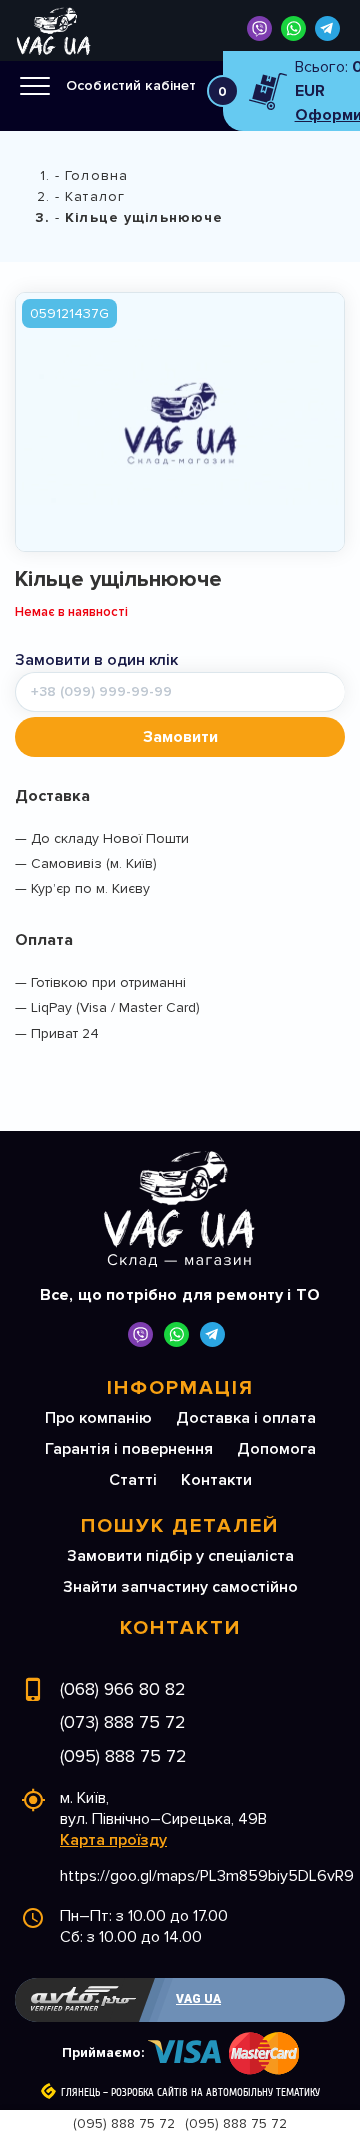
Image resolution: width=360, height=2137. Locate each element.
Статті (133, 1480)
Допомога (276, 1449)
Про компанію (98, 1418)
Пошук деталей (180, 1526)
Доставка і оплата (246, 1418)
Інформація (180, 1388)
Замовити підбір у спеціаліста (180, 1556)
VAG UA (198, 1999)
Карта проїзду (113, 1840)
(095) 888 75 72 (123, 1756)
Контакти (216, 1480)
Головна (96, 175)
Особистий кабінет (131, 85)
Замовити (180, 737)
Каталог (95, 196)
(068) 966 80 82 (123, 1689)
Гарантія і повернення (129, 1449)
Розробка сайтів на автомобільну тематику (215, 2093)
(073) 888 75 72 (123, 1722)
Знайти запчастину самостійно (180, 1587)
